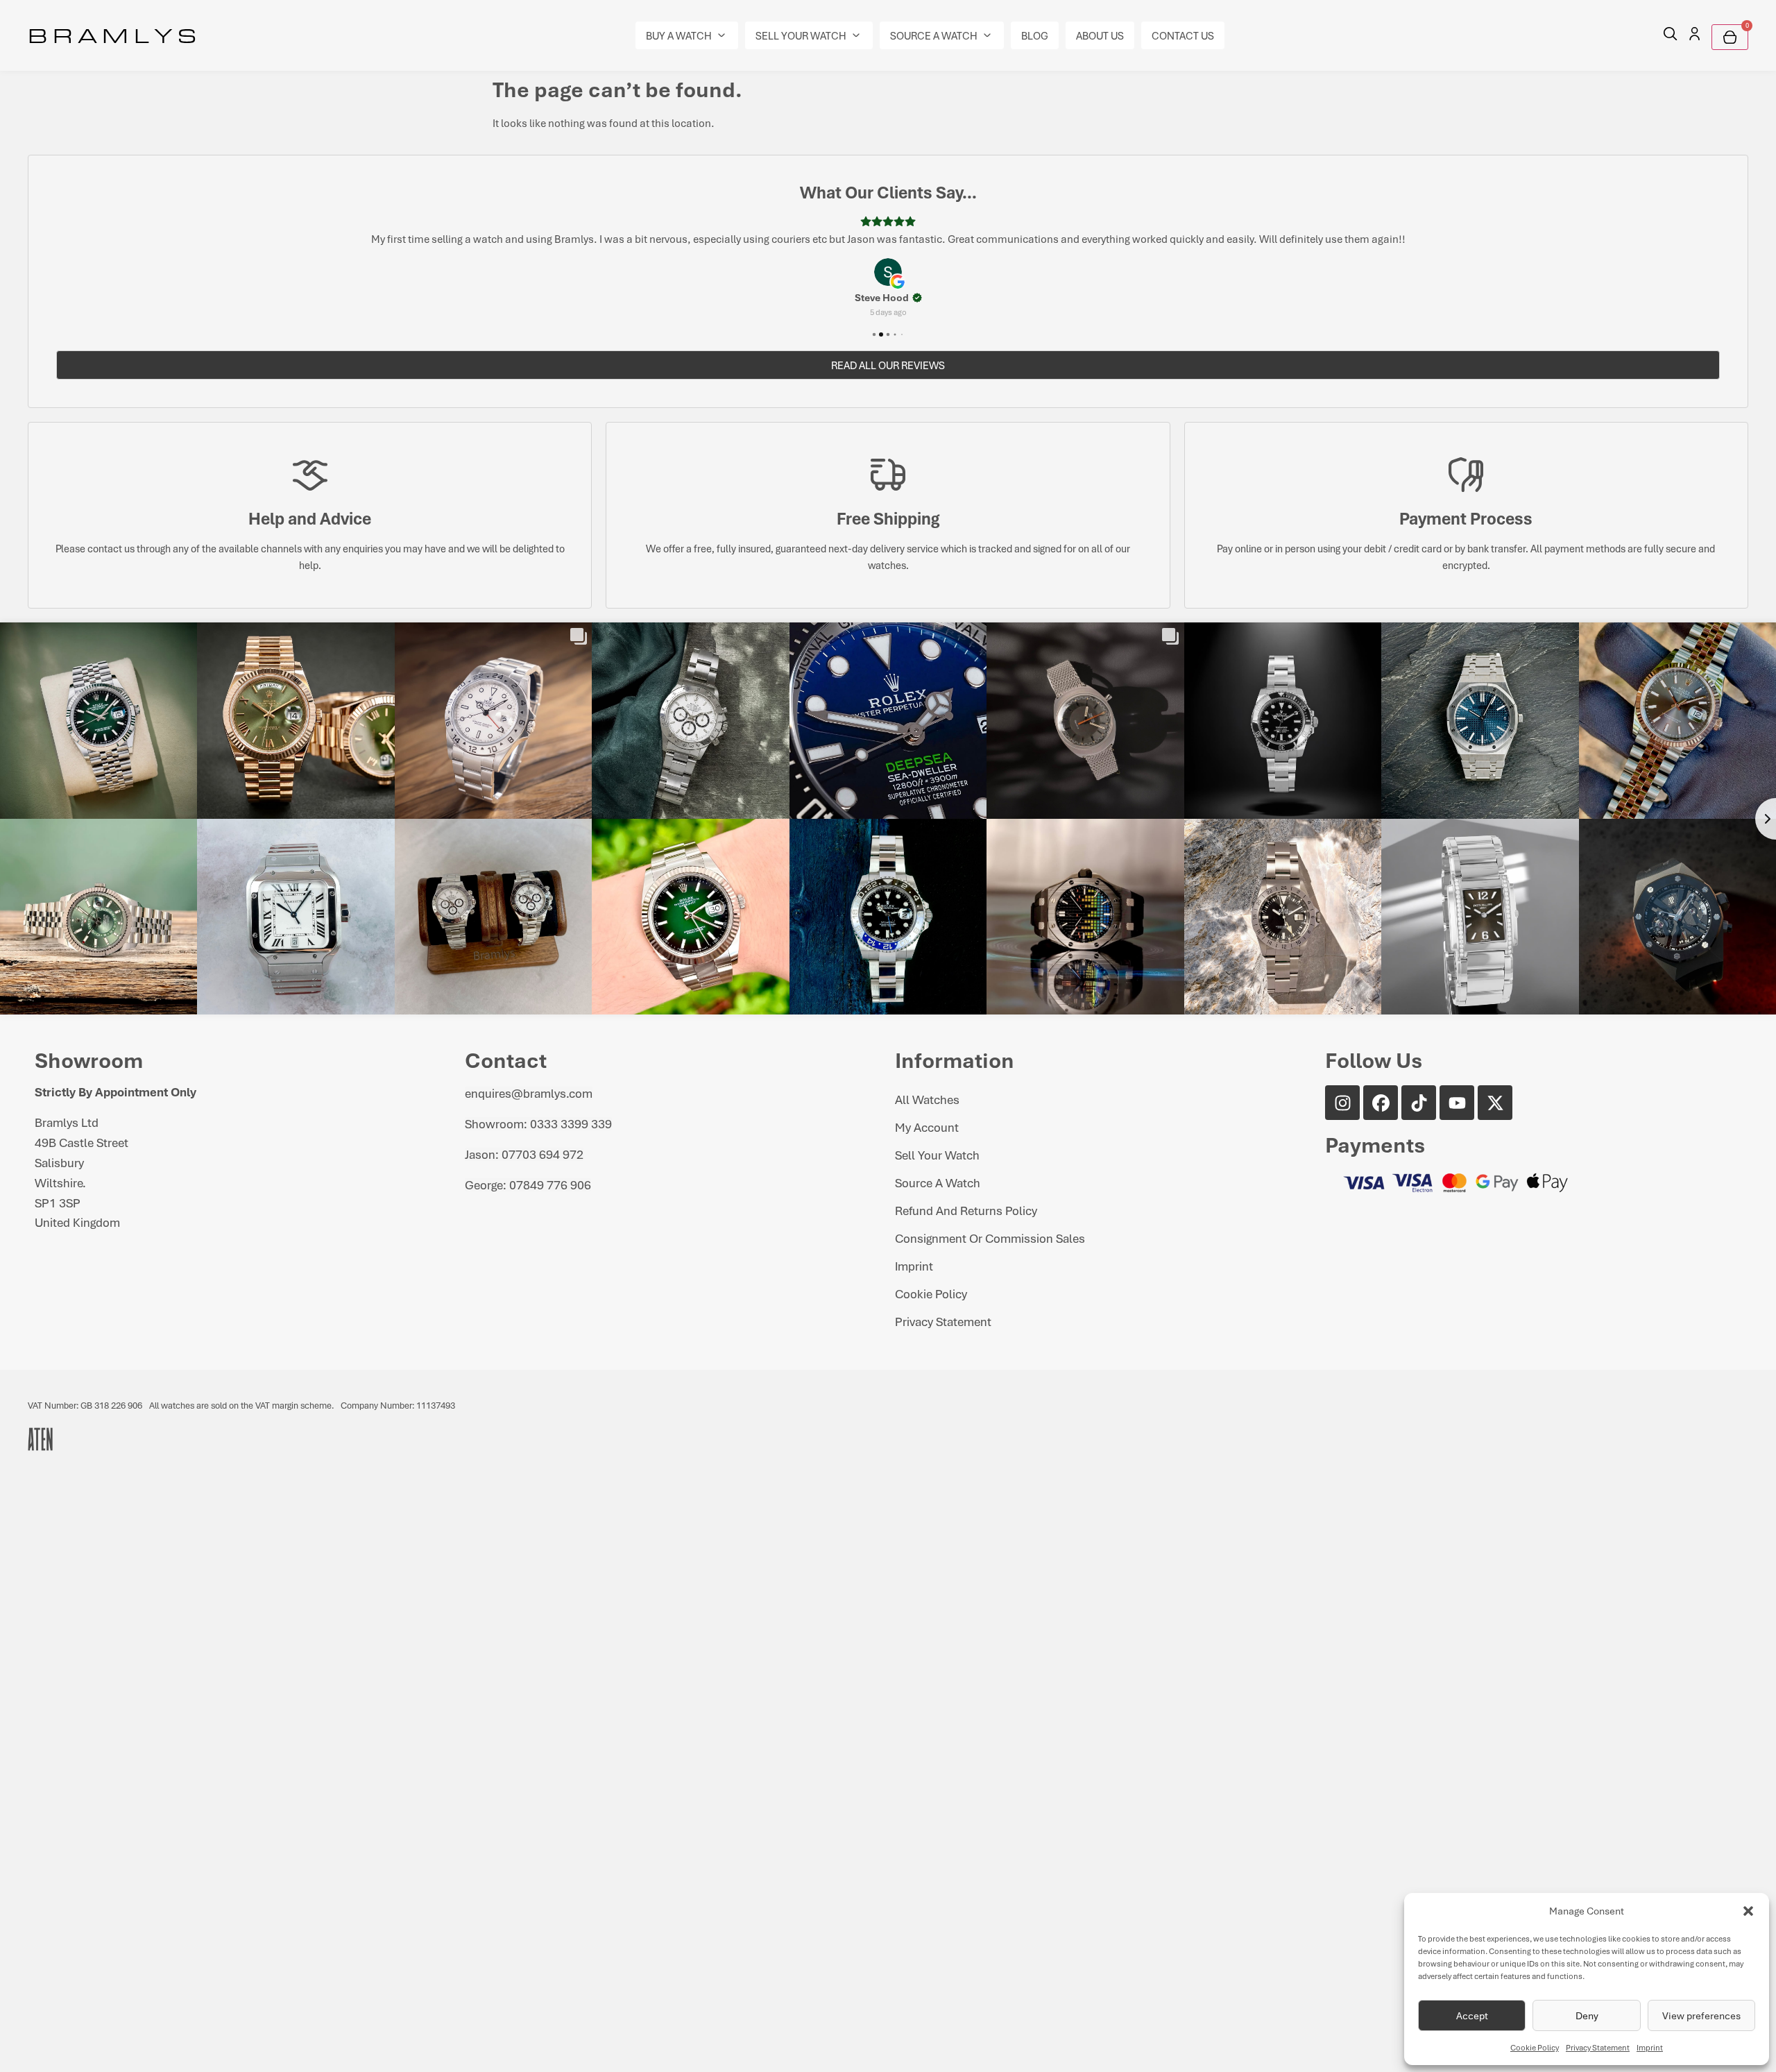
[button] (1748, 1911)
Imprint (1650, 2047)
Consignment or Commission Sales (990, 1238)
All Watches (927, 1099)
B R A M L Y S (112, 35)
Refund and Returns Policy (966, 1210)
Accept (1472, 2015)
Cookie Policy (1535, 2047)
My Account (927, 1127)
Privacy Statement (1598, 2047)
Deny (1587, 2015)
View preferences (1701, 2015)
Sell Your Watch (937, 1155)
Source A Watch (938, 1182)
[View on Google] (888, 272)
